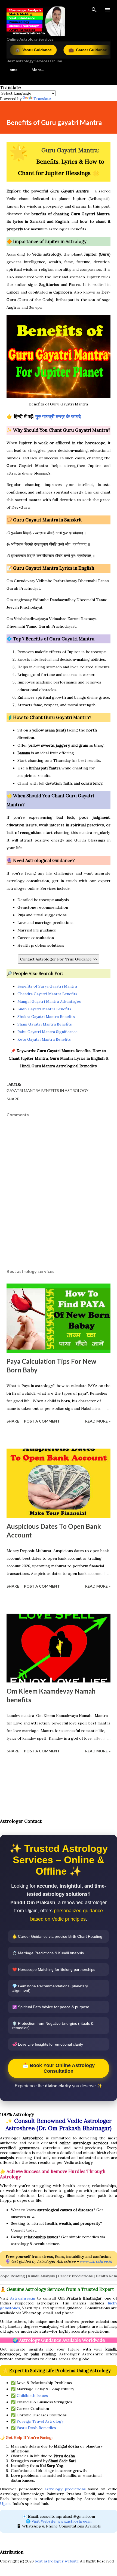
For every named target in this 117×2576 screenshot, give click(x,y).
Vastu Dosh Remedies (36, 2428)
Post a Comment (42, 1421)
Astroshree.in (23, 2298)
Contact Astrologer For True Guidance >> (59, 959)
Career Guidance (63, 50)
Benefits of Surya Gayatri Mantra (47, 986)
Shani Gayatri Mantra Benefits (45, 1024)
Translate (42, 99)
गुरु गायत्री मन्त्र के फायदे (58, 416)
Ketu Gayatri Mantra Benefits (44, 1039)
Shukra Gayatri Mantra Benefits (46, 1017)
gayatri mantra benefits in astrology (47, 1090)
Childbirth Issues (32, 2396)
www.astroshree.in (96, 2261)
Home (12, 70)
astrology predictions (65, 2489)
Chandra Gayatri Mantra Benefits (47, 994)
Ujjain (5, 2504)
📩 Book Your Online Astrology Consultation (59, 2068)
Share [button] (13, 1099)
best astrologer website (57, 2561)
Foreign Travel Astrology (40, 2421)
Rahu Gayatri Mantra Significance (47, 1032)
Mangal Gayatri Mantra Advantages (49, 1001)
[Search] (94, 10)
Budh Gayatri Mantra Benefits (44, 1009)
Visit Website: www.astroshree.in (61, 2521)
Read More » (98, 1421)
